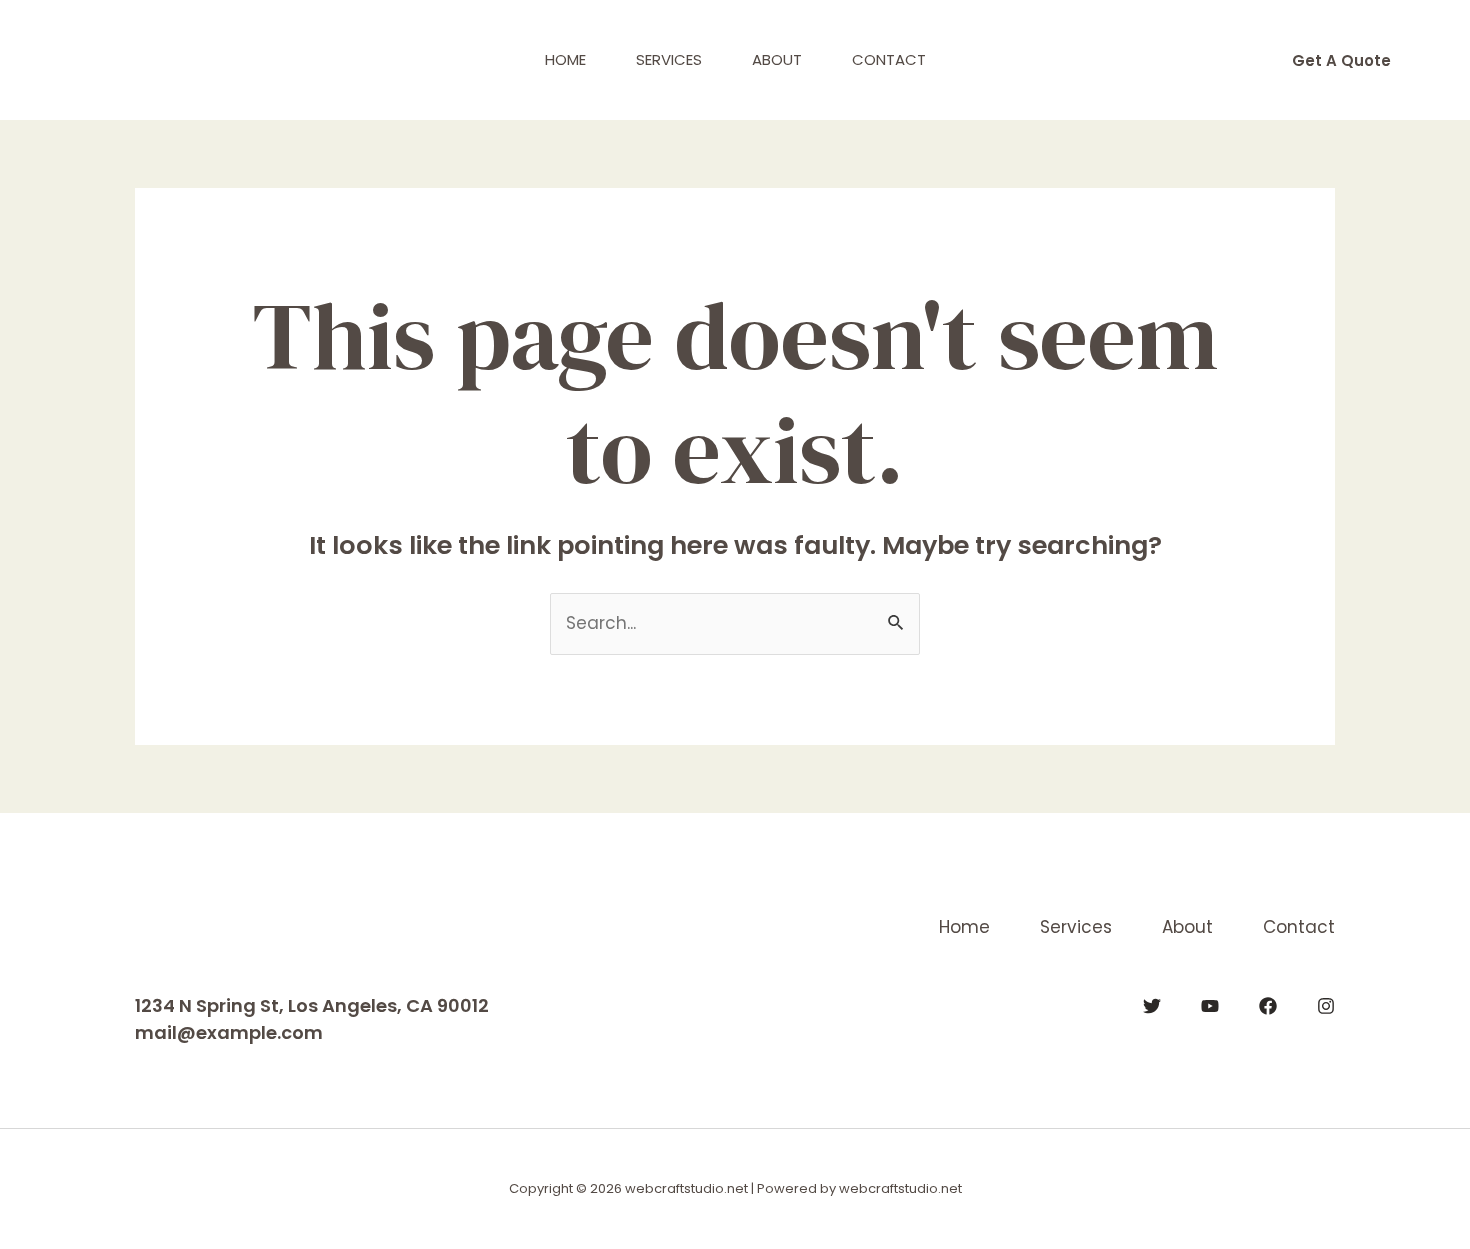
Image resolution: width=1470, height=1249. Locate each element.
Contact (889, 59)
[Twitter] (1152, 1006)
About (777, 59)
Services (669, 59)
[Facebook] (1268, 1006)
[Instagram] (1326, 1006)
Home (565, 59)
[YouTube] (1210, 1006)
